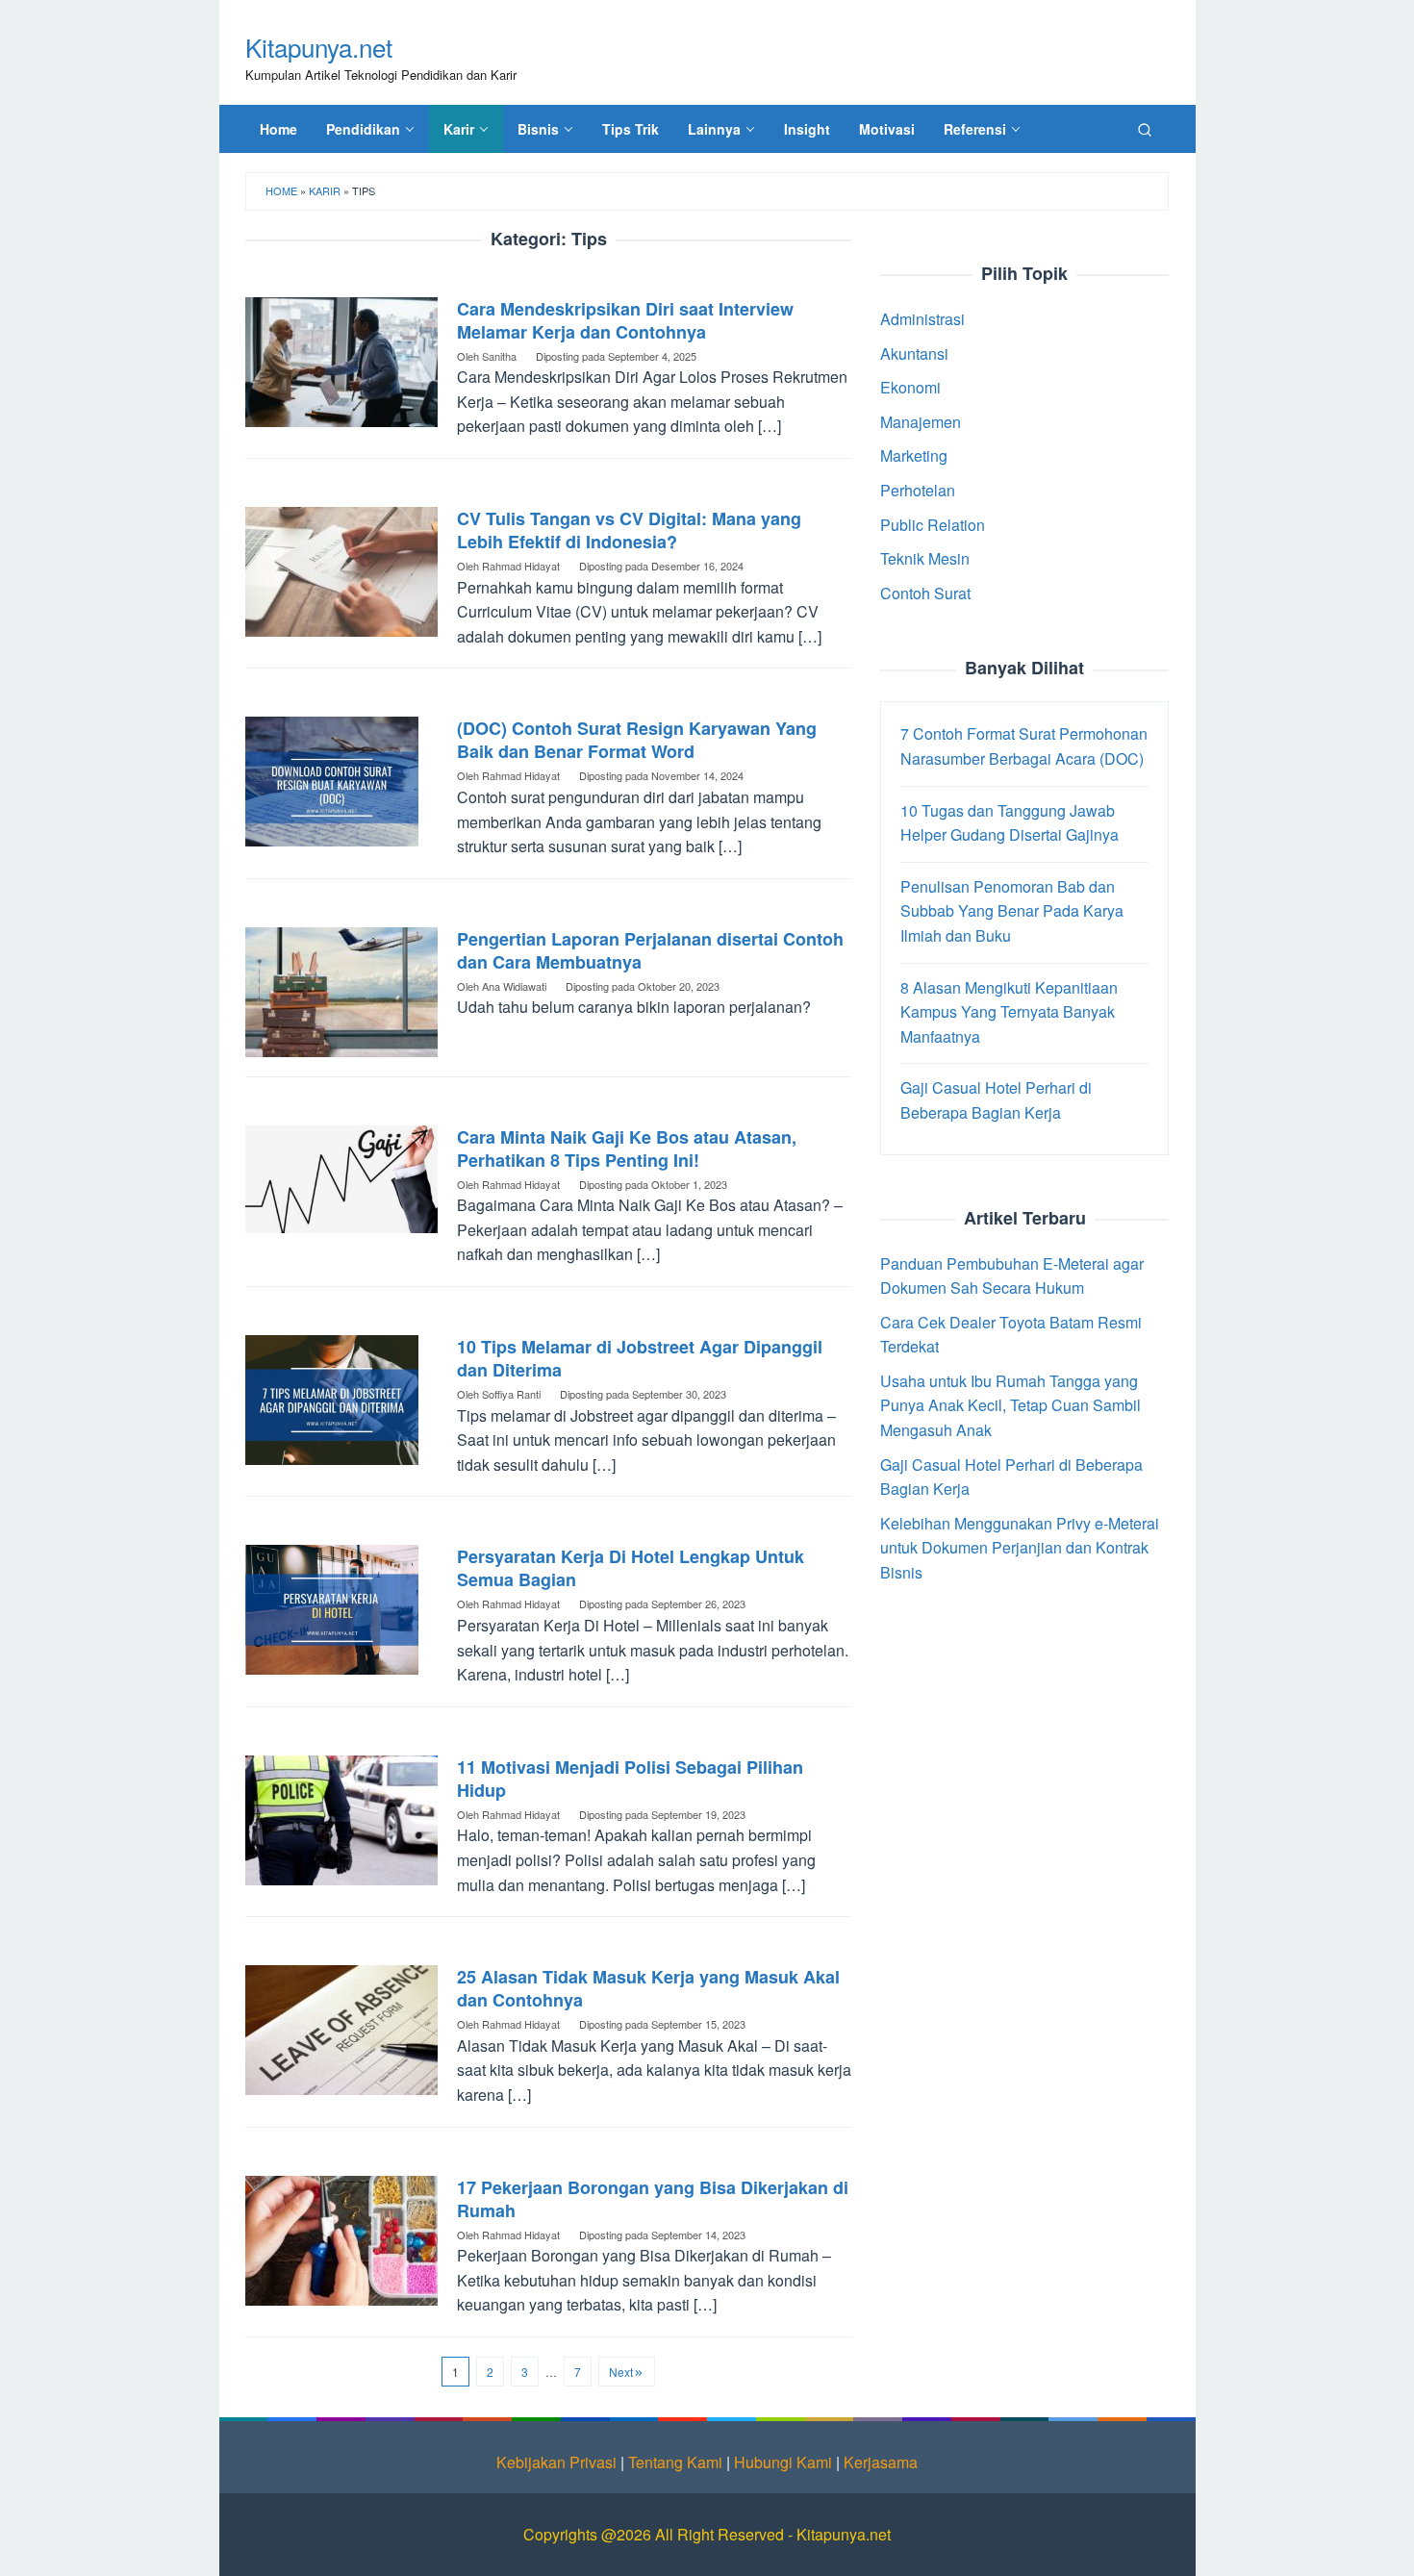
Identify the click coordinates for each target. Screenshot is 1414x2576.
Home (281, 190)
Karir (325, 190)
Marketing (914, 455)
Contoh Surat (925, 593)
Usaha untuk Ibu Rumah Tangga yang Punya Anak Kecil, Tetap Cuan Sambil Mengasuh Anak (1010, 1405)
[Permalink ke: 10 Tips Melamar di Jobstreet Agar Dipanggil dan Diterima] (332, 1398)
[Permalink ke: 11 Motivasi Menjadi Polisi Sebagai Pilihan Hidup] (341, 1818)
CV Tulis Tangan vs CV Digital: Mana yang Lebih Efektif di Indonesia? (629, 530)
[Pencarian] (1145, 129)
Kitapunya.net (319, 47)
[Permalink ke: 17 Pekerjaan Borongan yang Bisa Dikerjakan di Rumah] (341, 2238)
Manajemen (921, 422)
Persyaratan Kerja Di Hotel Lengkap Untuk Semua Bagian (631, 1568)
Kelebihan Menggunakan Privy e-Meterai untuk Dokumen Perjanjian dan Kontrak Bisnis (1020, 1548)
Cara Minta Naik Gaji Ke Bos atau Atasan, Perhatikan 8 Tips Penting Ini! (627, 1149)
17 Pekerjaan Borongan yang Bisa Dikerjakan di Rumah (653, 2199)
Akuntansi (914, 353)
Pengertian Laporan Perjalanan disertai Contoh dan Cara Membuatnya (650, 950)
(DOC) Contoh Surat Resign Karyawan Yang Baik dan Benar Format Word (637, 740)
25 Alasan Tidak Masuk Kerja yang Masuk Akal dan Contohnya (648, 1988)
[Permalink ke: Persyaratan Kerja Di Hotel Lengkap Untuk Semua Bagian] (332, 1608)
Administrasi (922, 319)
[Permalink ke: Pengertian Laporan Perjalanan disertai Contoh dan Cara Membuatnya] (341, 989)
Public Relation (933, 524)
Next (621, 2372)
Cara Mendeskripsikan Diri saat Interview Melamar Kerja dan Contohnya (625, 320)
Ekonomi (910, 387)
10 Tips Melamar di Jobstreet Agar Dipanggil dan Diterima (640, 1358)
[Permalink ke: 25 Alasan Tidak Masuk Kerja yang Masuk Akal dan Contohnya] (341, 2028)
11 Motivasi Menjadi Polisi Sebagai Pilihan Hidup (630, 1779)
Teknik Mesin (925, 558)
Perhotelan (918, 490)
